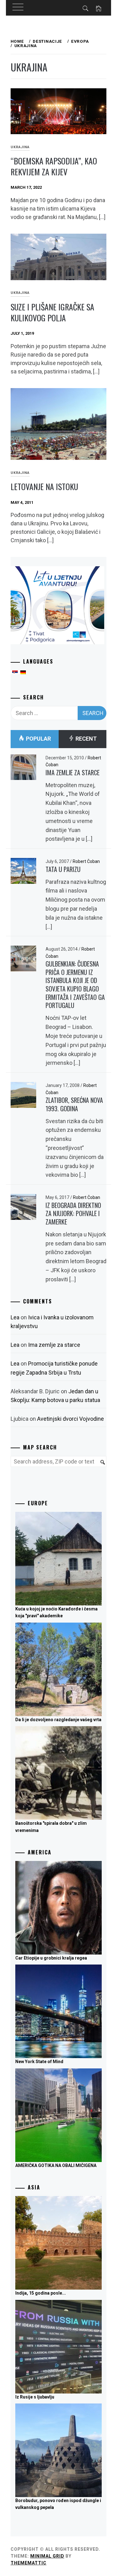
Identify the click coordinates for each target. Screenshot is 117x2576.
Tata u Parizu (63, 869)
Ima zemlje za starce (73, 772)
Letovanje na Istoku (44, 487)
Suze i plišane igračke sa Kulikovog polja (52, 312)
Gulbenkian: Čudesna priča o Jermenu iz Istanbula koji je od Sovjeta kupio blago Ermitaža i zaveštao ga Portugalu (75, 984)
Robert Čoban (86, 861)
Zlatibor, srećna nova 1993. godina (74, 1104)
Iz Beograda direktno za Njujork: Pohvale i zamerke (73, 1213)
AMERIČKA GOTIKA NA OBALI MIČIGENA (56, 2165)
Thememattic (29, 2563)
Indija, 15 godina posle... (41, 2293)
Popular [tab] (38, 739)
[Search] (100, 1466)
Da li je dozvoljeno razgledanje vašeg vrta (58, 1720)
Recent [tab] (85, 739)
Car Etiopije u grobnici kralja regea (51, 1958)
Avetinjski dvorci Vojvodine (71, 1419)
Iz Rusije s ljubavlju (35, 2397)
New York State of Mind (39, 2062)
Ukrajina (20, 147)
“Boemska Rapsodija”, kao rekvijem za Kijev (54, 166)
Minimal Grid (47, 2556)
